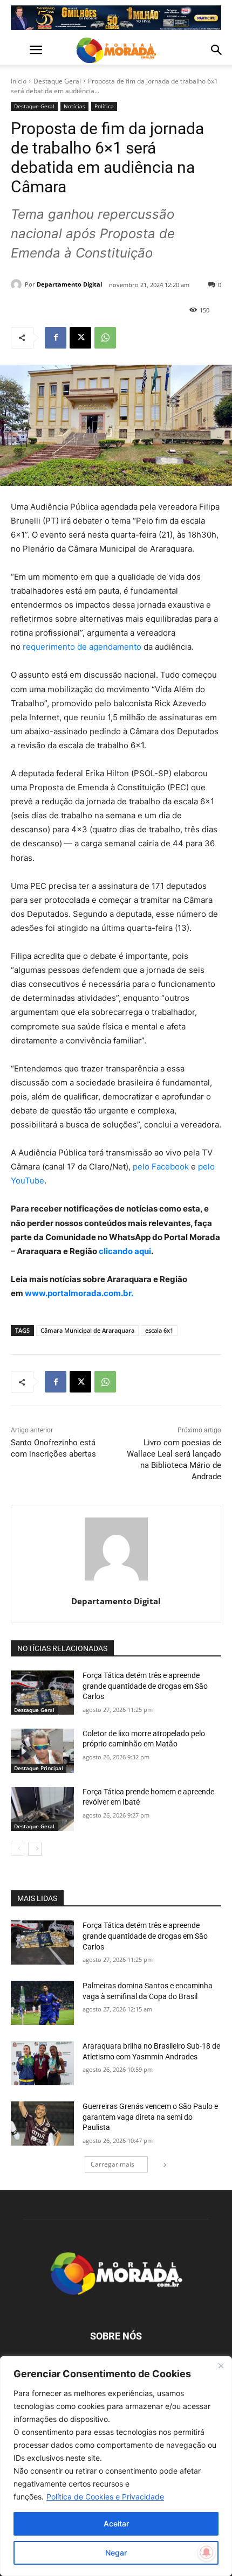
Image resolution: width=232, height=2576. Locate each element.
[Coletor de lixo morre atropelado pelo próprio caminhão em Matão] (42, 1751)
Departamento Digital (69, 284)
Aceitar (116, 2523)
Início (19, 81)
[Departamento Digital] (18, 284)
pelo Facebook (161, 1167)
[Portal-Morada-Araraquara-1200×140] (116, 18)
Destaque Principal (39, 1768)
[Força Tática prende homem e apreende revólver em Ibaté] (42, 1809)
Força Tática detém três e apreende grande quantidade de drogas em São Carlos (145, 1686)
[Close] (221, 2365)
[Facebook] (56, 338)
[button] (18, 50)
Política (104, 106)
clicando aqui (124, 1251)
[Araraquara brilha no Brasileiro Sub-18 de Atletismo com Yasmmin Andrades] (42, 2063)
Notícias (74, 106)
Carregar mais (112, 2164)
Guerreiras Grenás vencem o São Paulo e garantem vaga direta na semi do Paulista (150, 2117)
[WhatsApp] (105, 338)
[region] (116, 2466)
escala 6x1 (159, 1330)
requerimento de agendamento (82, 647)
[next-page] (35, 1849)
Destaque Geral (57, 81)
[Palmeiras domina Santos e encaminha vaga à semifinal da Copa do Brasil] (42, 2003)
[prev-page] (18, 1849)
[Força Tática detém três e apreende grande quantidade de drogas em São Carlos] (42, 1693)
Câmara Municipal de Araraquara (87, 1330)
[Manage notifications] (207, 2552)
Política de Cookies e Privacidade (105, 2497)
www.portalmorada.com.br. (79, 1293)
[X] (80, 338)
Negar (116, 2553)
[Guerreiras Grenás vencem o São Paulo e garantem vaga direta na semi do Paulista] (42, 2124)
